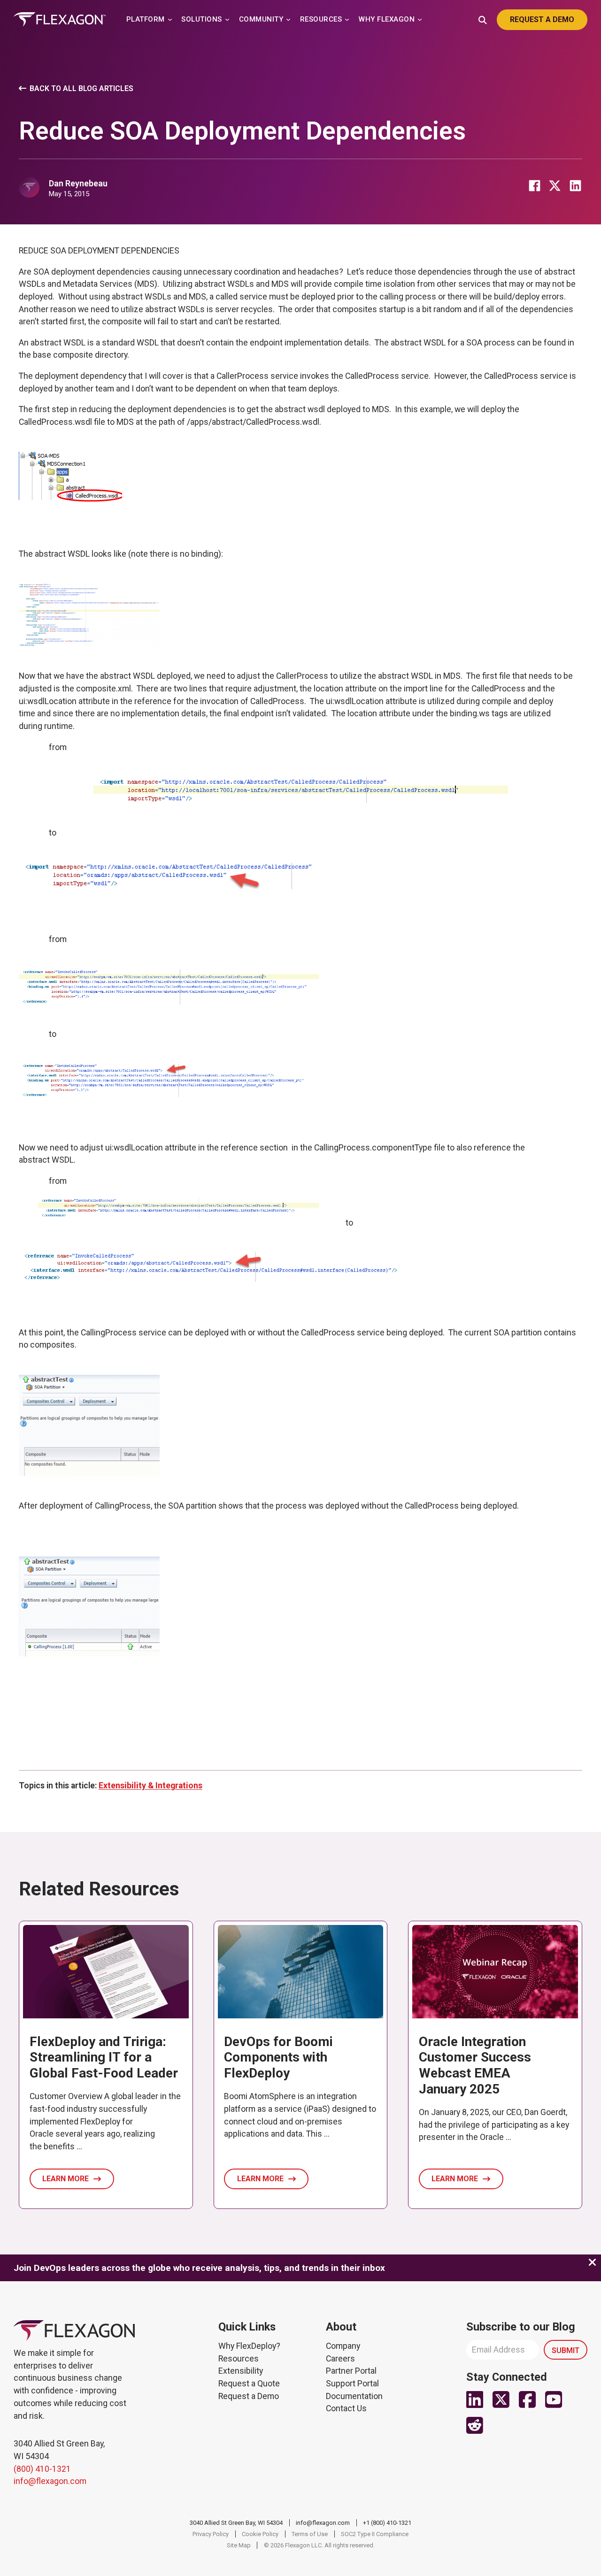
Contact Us (346, 2408)
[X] (555, 185)
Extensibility (241, 2371)
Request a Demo (249, 2396)
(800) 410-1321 (42, 2469)
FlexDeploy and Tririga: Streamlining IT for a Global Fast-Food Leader (104, 2057)
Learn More (65, 2179)
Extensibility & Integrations (150, 1786)
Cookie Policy (260, 2534)
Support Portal (352, 2384)
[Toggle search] (483, 19)
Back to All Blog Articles (81, 88)
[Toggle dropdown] (170, 20)
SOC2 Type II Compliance (375, 2534)
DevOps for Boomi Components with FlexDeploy (278, 2057)
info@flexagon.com (50, 2481)
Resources (239, 2359)
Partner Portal (351, 2371)
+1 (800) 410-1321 (387, 2523)
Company (343, 2346)
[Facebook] (534, 185)
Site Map (239, 2545)
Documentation (354, 2396)
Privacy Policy (211, 2534)
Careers (340, 2359)
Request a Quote (249, 2384)
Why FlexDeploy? (249, 2346)
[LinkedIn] (575, 185)
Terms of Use (310, 2534)
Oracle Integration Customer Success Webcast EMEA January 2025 (475, 2065)
